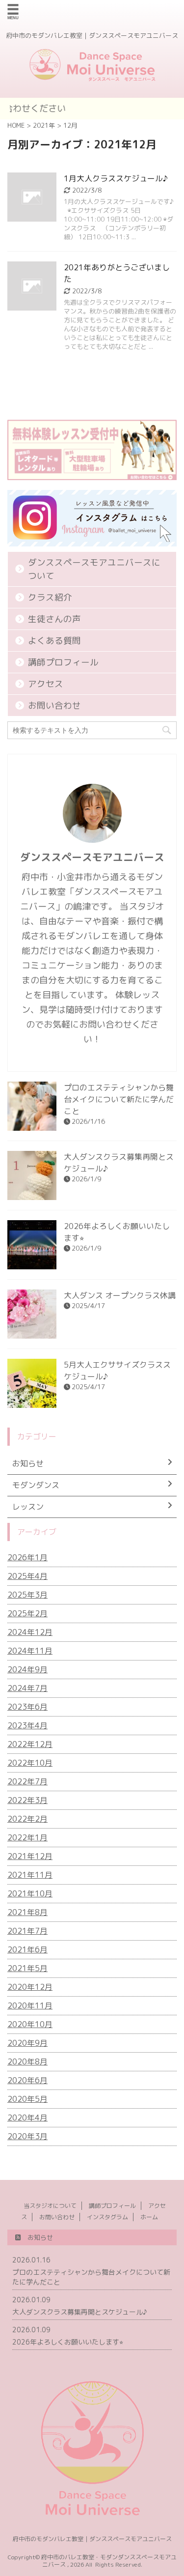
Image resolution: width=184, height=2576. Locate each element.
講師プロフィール (63, 662)
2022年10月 (30, 1763)
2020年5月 (27, 2099)
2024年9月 (27, 1669)
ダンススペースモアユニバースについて (94, 569)
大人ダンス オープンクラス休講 (120, 1295)
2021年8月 (27, 1912)
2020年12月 (30, 1987)
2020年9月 (27, 2043)
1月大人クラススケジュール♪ (116, 178)
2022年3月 (27, 1800)
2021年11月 (30, 1875)
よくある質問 (54, 641)
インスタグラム (107, 2217)
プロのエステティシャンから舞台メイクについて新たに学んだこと (119, 1099)
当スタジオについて (50, 2206)
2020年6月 (27, 2080)
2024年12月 (30, 1632)
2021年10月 (30, 1893)
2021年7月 (27, 1931)
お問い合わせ (54, 705)
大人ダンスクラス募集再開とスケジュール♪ (80, 2312)
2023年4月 (27, 1725)
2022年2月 (27, 1819)
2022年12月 (30, 1744)
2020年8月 (27, 2061)
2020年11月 (30, 2005)
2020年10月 (30, 2024)
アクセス (46, 684)
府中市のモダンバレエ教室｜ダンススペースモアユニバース (92, 2539)
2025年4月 (27, 1576)
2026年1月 (27, 1557)
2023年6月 (27, 1707)
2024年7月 (27, 1688)
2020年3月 (27, 2136)
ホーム (149, 2217)
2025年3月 (27, 1595)
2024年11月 (30, 1651)
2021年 (44, 125)
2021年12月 (30, 1856)
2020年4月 (27, 2118)
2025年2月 (27, 1613)
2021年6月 (27, 1949)
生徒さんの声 (54, 619)
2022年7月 (27, 1781)
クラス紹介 (50, 597)
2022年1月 (27, 1837)
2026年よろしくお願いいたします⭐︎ (68, 2342)
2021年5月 (27, 1968)
